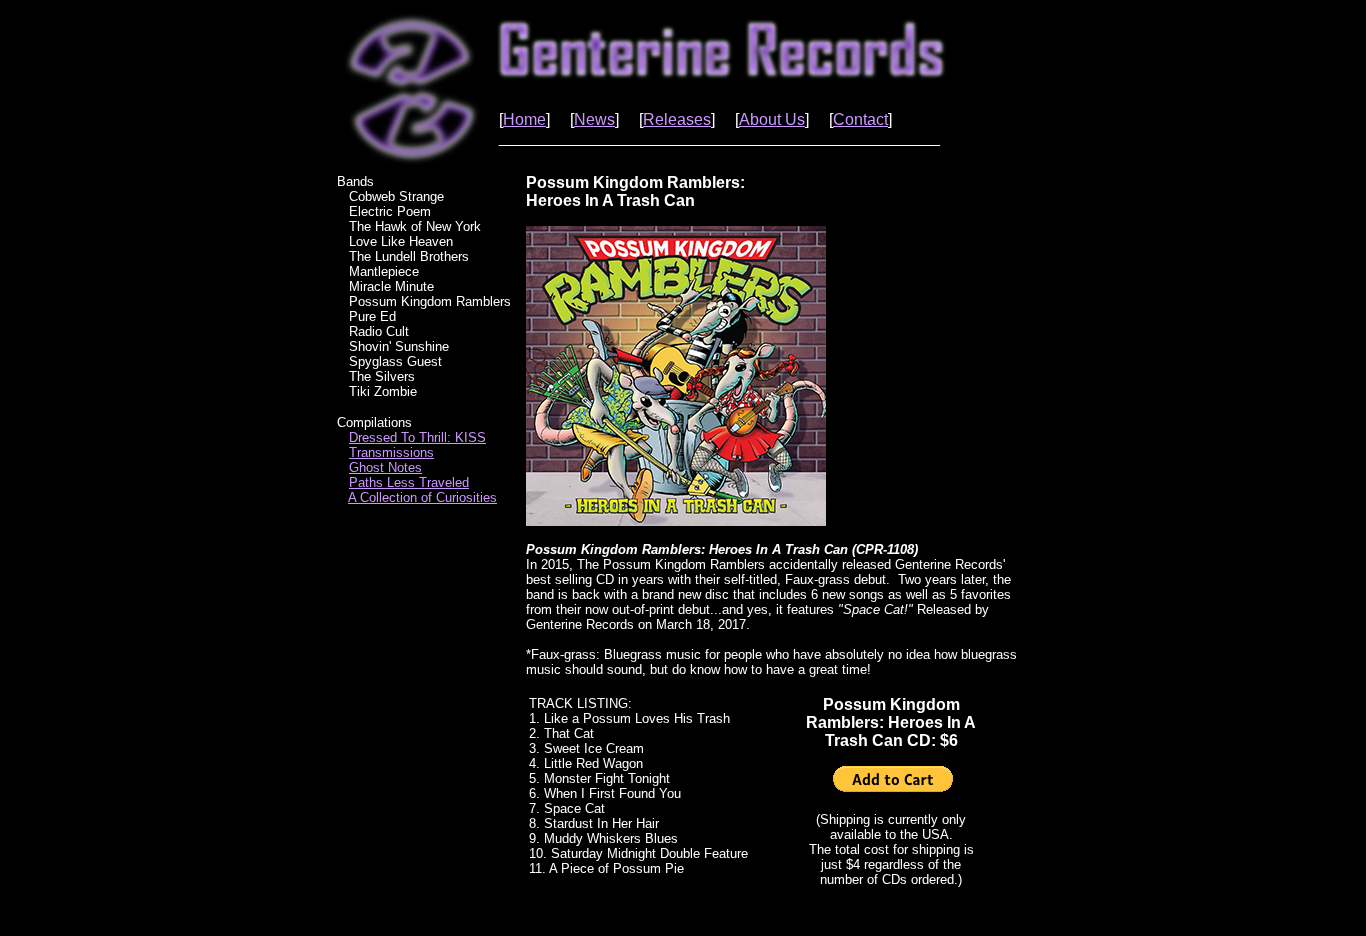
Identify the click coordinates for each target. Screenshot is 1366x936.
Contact (860, 119)
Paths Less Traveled (409, 482)
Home (524, 119)
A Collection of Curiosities (422, 497)
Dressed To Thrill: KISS (417, 437)
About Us (772, 119)
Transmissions (391, 452)
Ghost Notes (385, 467)
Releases (677, 119)
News (594, 119)
